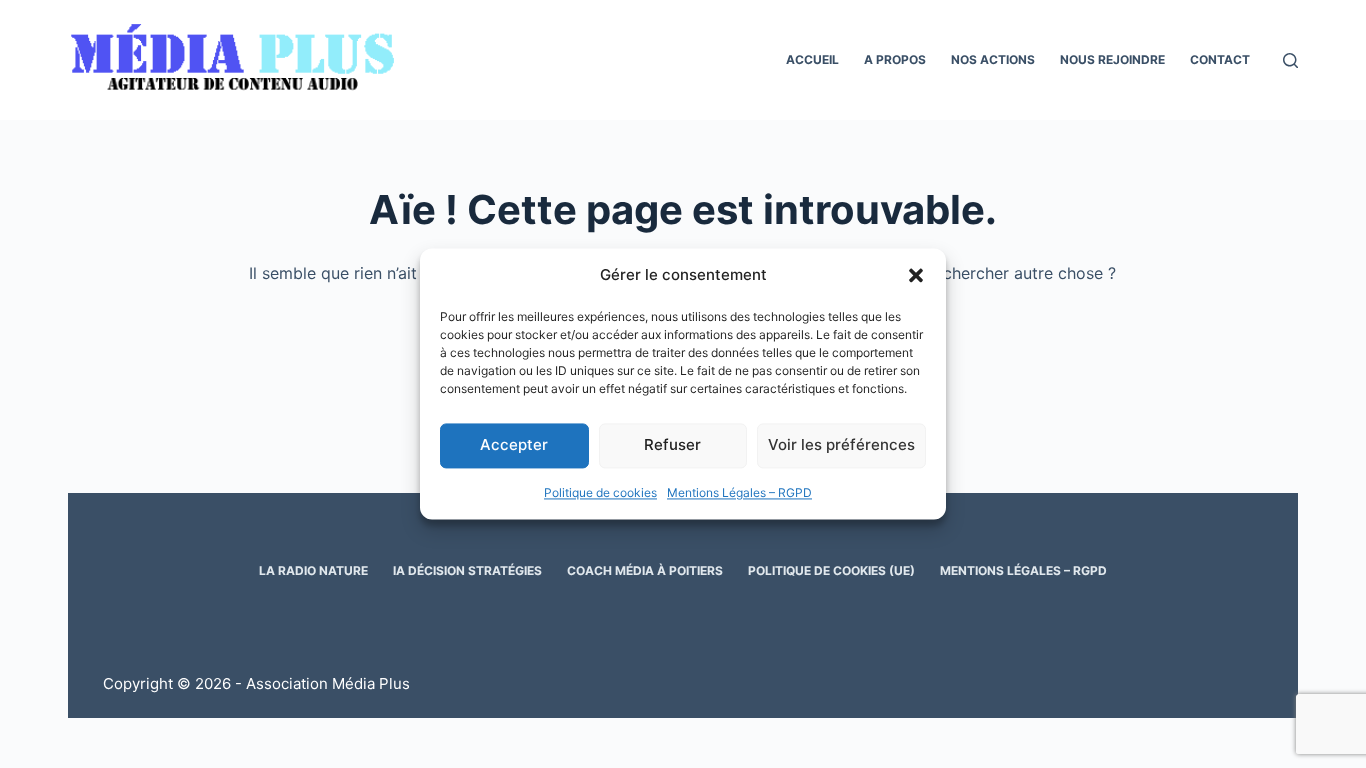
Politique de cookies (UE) (831, 570)
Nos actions (993, 59)
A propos (895, 59)
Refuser (672, 445)
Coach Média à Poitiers (645, 570)
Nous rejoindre (1112, 59)
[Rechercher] (1290, 60)
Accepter (514, 445)
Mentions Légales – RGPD (739, 492)
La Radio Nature (313, 570)
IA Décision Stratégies (467, 570)
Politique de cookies (600, 492)
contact (1220, 59)
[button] (916, 276)
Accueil (812, 59)
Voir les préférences (841, 445)
